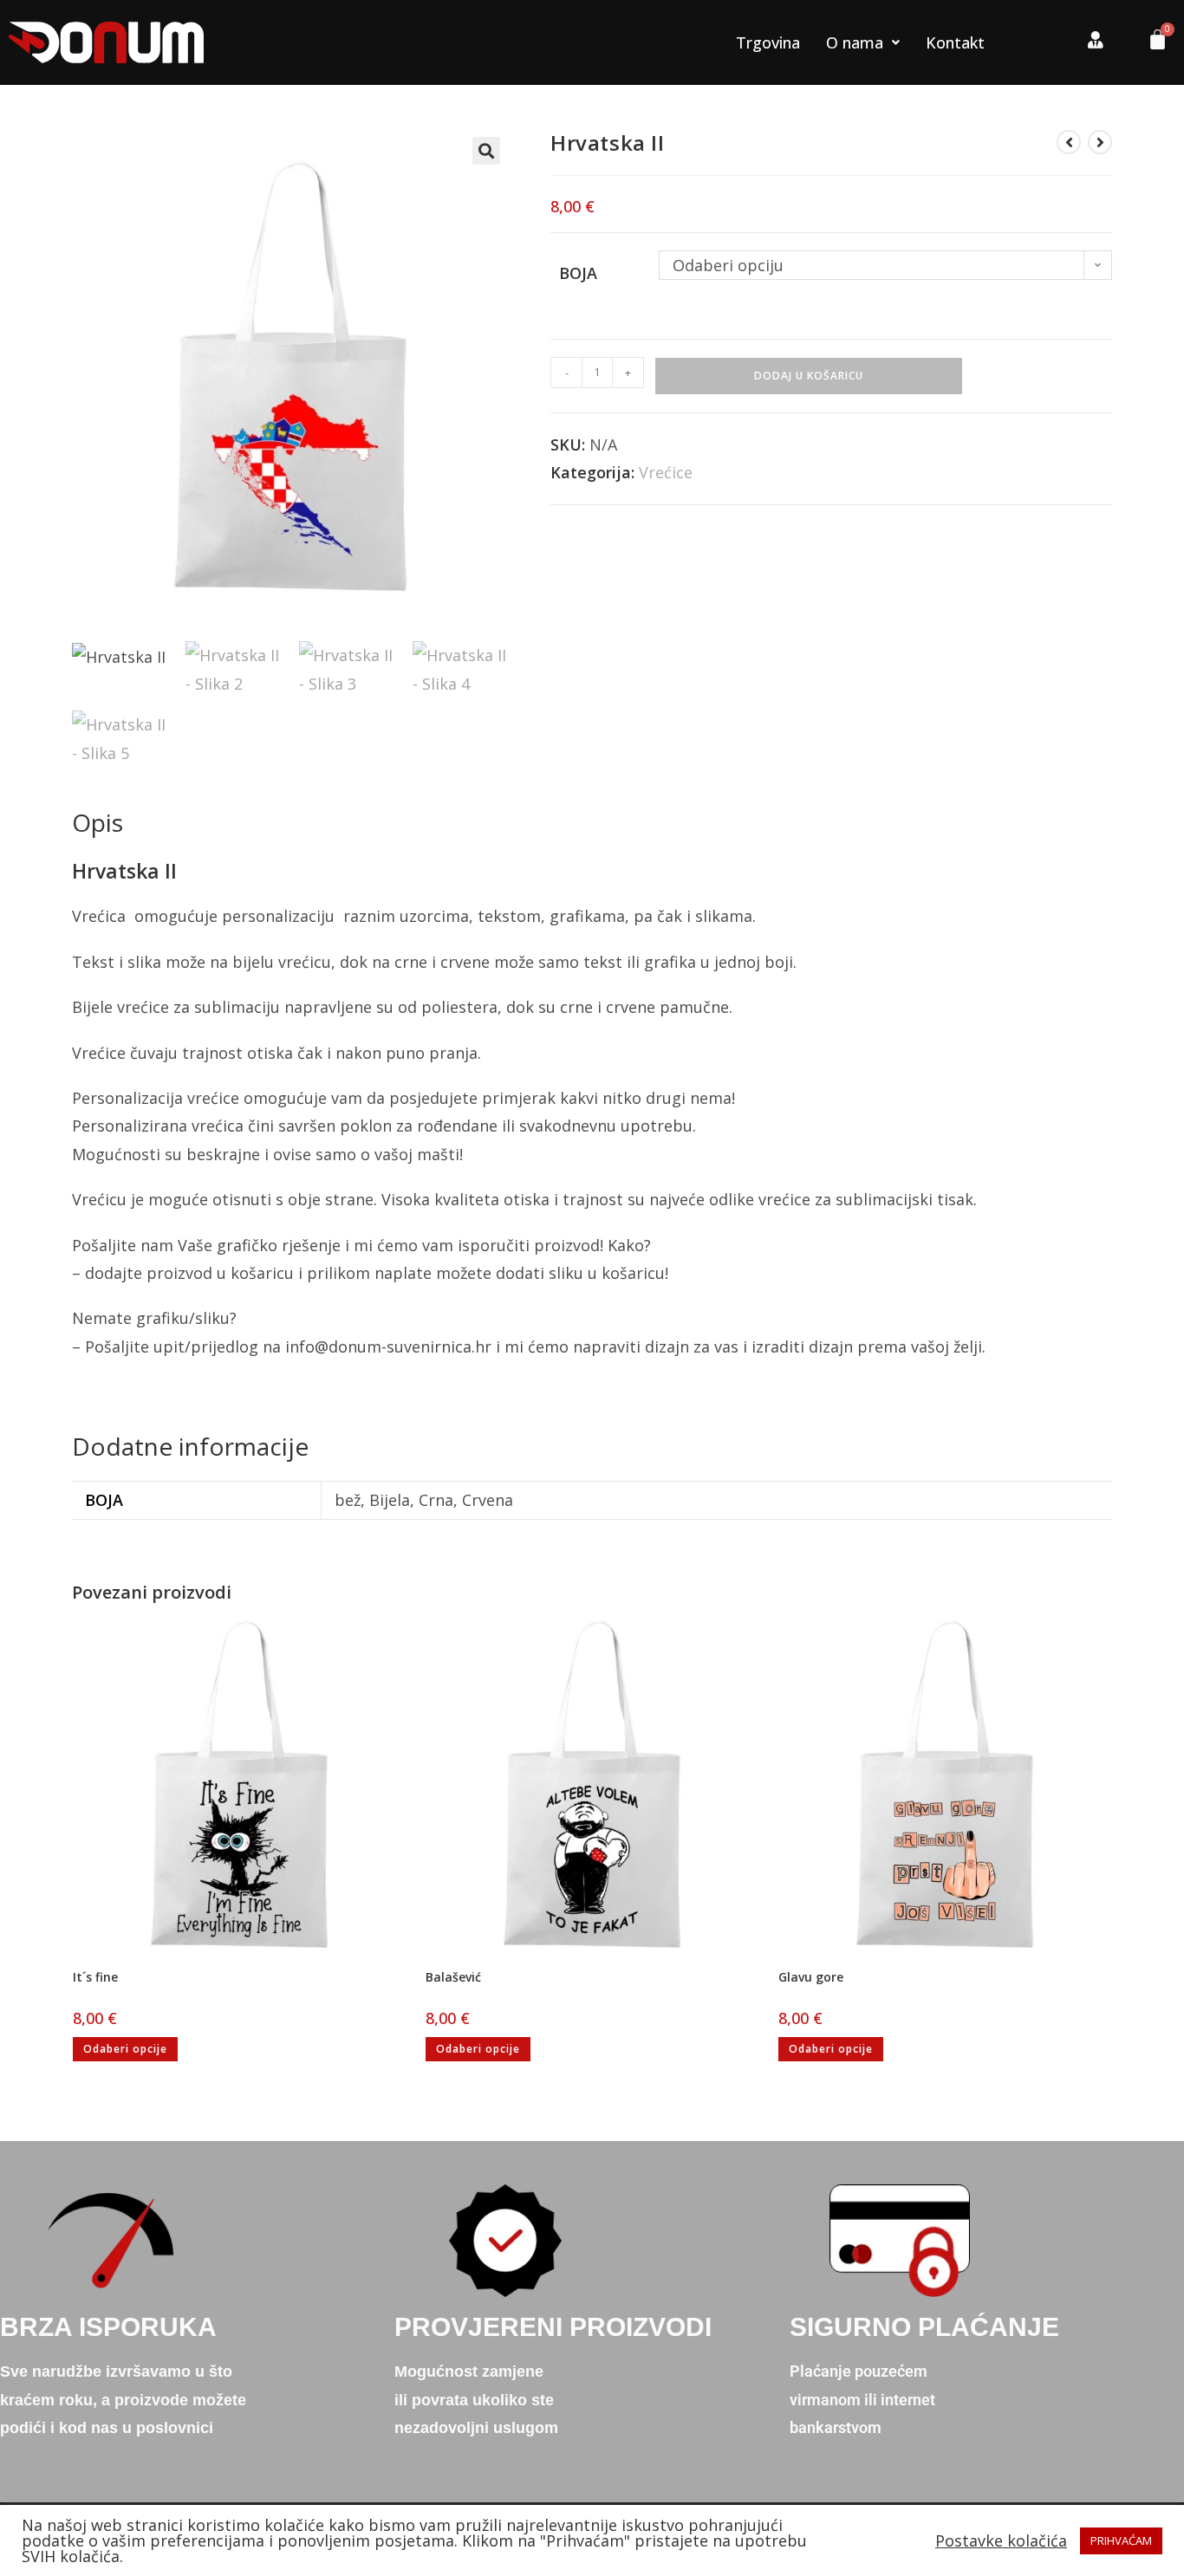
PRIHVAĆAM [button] (1121, 2540)
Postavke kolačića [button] (1001, 2540)
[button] (486, 151)
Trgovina (768, 42)
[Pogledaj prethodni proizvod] (1069, 142)
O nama (855, 42)
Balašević (453, 1977)
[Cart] (1151, 44)
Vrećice (666, 472)
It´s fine (95, 1977)
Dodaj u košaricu (809, 376)
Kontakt (955, 42)
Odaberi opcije (125, 2049)
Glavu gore (811, 1977)
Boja (578, 273)
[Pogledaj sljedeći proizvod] (1100, 142)
